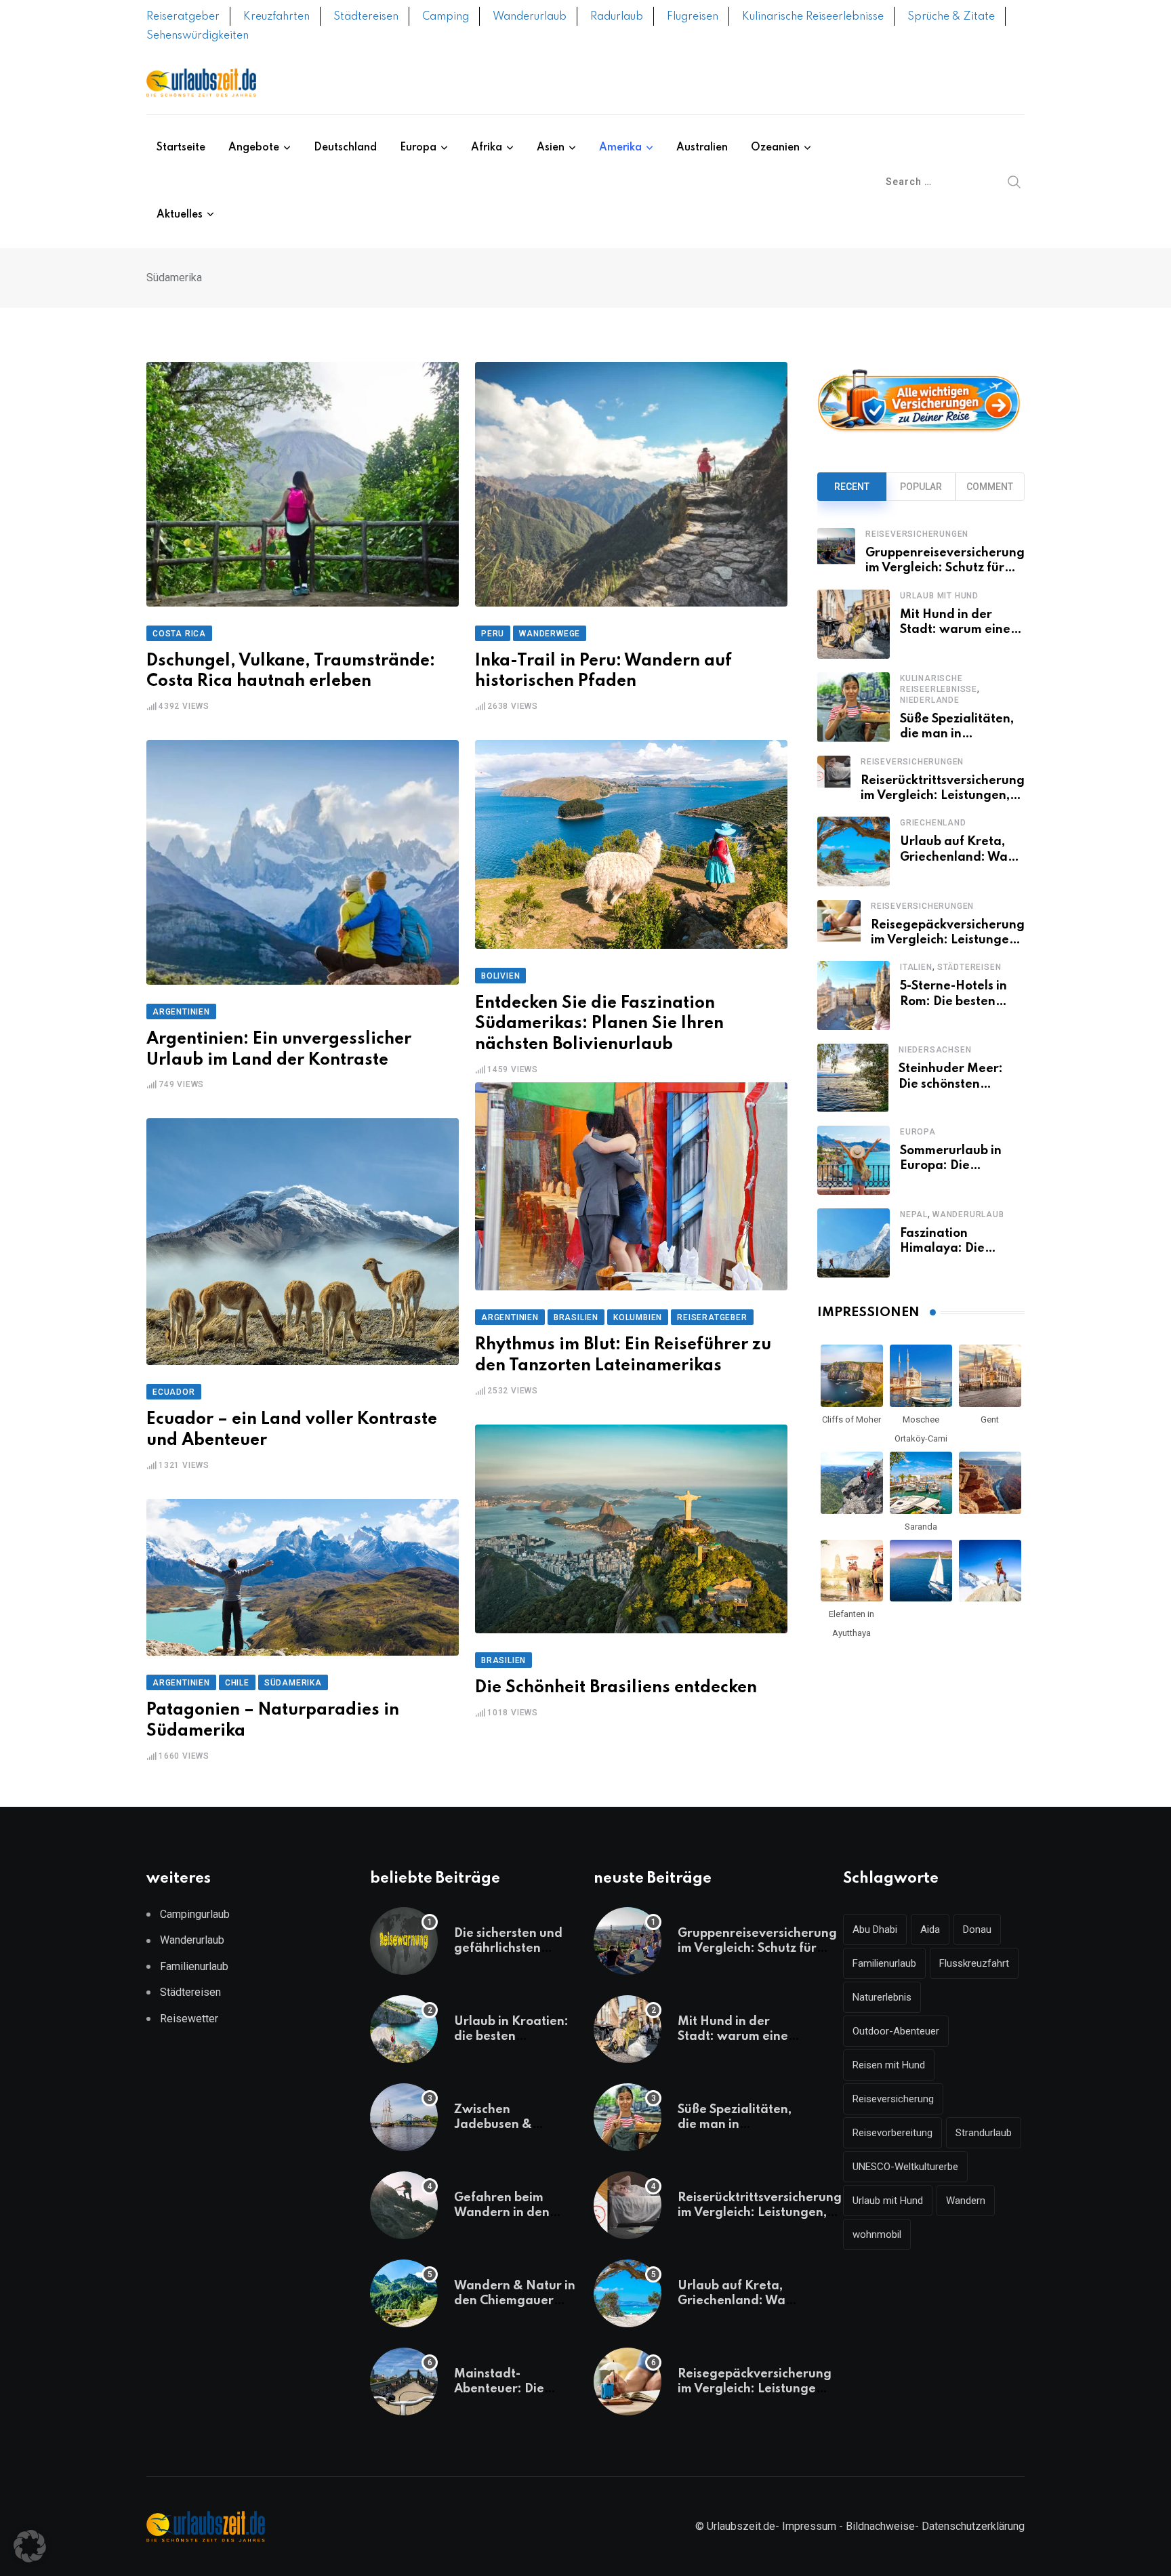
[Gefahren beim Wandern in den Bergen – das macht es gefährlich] (404, 2205)
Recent (852, 487)
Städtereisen (366, 17)
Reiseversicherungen (917, 534)
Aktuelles (180, 215)
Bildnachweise (880, 2526)
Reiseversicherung (893, 2099)
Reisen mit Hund (889, 2065)
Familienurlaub (194, 1966)
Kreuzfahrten (276, 17)
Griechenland (933, 823)
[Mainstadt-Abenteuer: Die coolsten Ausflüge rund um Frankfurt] (404, 2381)
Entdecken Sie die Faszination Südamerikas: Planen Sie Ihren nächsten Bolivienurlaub (599, 1024)
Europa (418, 148)
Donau (977, 1929)
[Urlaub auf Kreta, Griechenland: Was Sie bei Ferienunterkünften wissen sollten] (854, 851)
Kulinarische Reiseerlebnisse (813, 17)
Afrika (487, 148)
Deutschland (345, 148)
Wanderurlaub (530, 17)
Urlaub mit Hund (939, 596)
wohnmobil (877, 2234)
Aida (930, 1929)
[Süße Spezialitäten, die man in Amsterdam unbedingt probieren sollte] (854, 707)
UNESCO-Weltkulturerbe (905, 2167)
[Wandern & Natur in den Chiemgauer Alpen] (404, 2293)
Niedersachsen (935, 1050)
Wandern (966, 2201)
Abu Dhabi (875, 1929)
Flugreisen (693, 17)
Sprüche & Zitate (951, 17)
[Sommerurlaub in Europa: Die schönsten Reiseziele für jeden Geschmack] (854, 1160)
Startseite (181, 148)
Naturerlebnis (882, 1997)
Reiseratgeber (183, 17)
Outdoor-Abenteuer (896, 2031)
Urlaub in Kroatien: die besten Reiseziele (511, 2037)
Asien (551, 148)
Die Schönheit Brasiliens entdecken (616, 1688)
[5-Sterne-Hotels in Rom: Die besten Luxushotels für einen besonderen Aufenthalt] (854, 996)
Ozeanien (775, 148)
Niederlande (930, 700)
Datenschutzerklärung (973, 2526)
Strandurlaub (984, 2133)
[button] (30, 2546)
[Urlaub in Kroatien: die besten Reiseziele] (404, 2029)
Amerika (620, 148)
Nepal (914, 1214)
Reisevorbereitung (892, 2133)
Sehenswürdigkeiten (198, 36)
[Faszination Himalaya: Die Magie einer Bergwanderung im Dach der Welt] (854, 1243)
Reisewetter (189, 2019)
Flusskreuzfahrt (974, 1963)
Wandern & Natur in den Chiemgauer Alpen (515, 2301)
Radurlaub (617, 17)
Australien (702, 148)
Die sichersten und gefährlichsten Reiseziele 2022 (508, 1949)
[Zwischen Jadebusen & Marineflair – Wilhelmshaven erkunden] (404, 2117)
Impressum (809, 2526)
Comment (990, 487)
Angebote (254, 148)
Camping (446, 17)
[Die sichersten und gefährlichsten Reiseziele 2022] (404, 1941)
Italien (916, 967)
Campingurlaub (195, 1914)
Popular (921, 487)
